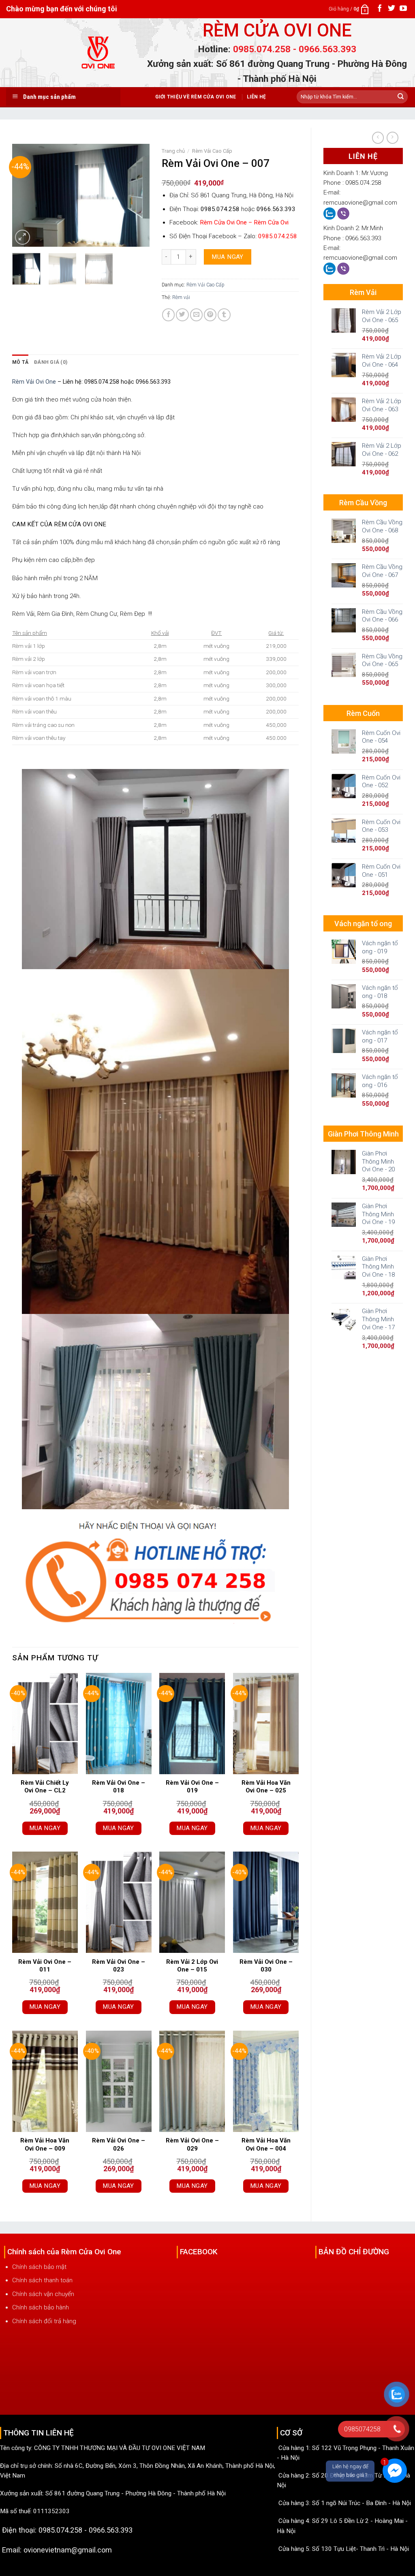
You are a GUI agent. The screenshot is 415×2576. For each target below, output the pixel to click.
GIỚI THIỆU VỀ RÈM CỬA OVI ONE (196, 97)
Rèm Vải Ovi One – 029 (192, 2145)
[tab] (20, 362)
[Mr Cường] (330, 213)
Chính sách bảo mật (39, 2267)
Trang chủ (173, 151)
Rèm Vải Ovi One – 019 (192, 1787)
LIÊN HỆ (257, 97)
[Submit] (401, 97)
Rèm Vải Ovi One (34, 382)
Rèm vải (181, 297)
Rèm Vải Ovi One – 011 (45, 1966)
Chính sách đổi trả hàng (44, 2321)
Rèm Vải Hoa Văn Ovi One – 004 (266, 2145)
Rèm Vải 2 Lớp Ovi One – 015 (192, 1966)
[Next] (137, 195)
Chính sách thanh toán (42, 2280)
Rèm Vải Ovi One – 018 (119, 1787)
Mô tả (20, 362)
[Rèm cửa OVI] (99, 58)
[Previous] (25, 195)
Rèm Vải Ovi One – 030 (266, 1966)
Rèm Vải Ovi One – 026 (119, 2145)
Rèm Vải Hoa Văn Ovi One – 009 (45, 2145)
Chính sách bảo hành (41, 2307)
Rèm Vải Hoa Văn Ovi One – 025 (266, 1787)
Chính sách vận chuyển (43, 2294)
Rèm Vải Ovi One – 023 (119, 1966)
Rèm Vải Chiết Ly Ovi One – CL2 (45, 1787)
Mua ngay (228, 257)
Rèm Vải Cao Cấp (212, 151)
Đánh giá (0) (51, 362)
